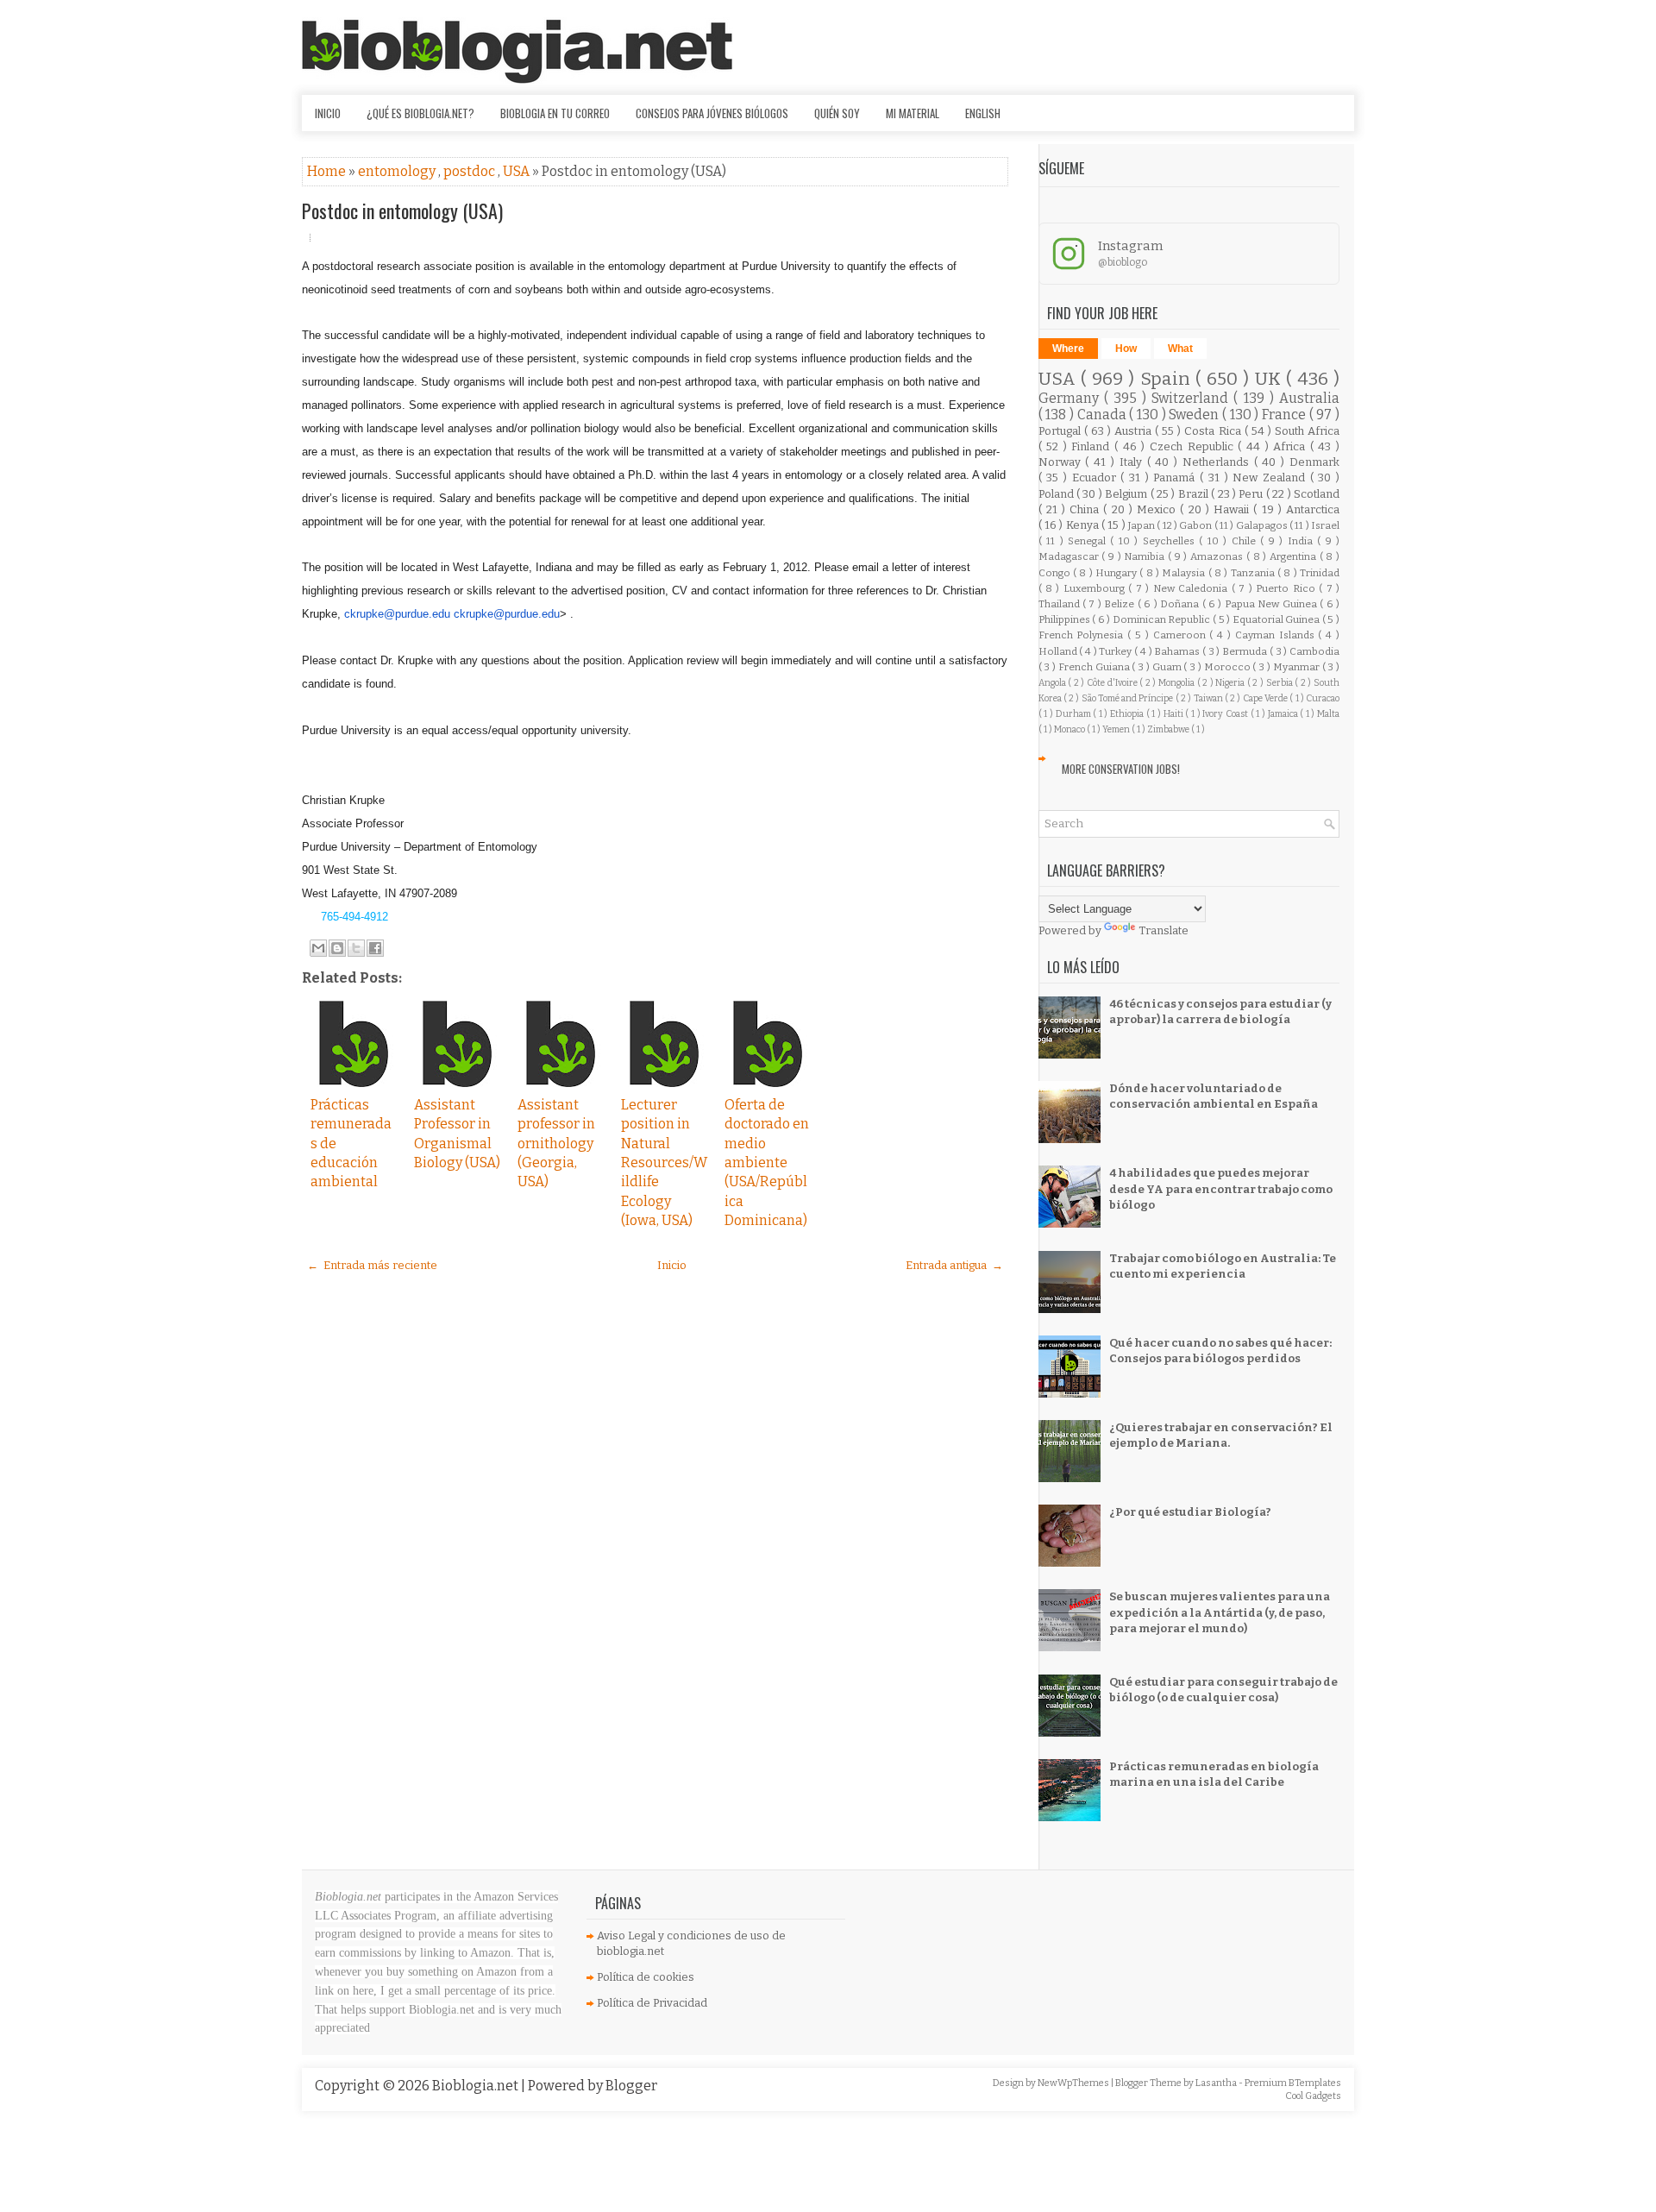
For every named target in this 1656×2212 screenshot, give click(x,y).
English (983, 113)
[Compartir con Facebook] (375, 948)
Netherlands (1218, 462)
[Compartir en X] (356, 948)
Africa (1292, 446)
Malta (1328, 714)
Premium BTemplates (1293, 2083)
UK (1271, 379)
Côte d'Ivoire (1113, 683)
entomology (398, 171)
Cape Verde (1267, 698)
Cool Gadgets (1313, 2096)
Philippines (1066, 619)
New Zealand (1271, 478)
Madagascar (1070, 556)
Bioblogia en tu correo (555, 113)
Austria (1135, 431)
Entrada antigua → (954, 1265)
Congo (1056, 573)
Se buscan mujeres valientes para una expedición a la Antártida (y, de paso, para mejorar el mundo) (1220, 1612)
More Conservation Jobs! (1121, 769)
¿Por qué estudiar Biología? (1190, 1512)
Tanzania (1254, 573)
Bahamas (1178, 651)
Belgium (1127, 494)
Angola (1054, 683)
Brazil (1195, 494)
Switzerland (1192, 398)
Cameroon (1182, 635)
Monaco (1070, 729)
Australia (1309, 398)
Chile (1246, 541)
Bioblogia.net (477, 2086)
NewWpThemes (1074, 2083)
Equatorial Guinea (1277, 619)
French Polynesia (1083, 635)
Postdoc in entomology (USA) (402, 211)
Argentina (1295, 556)
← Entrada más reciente (372, 1265)
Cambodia (1314, 651)
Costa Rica (1214, 431)
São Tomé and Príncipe (1129, 698)
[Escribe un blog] (337, 948)
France (1286, 415)
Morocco (1229, 667)
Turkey (1117, 651)
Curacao (1323, 698)
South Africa (1307, 431)
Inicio (328, 113)
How (1126, 349)
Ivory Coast (1226, 714)
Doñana (1181, 604)
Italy (1133, 462)
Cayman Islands (1277, 635)
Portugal (1061, 431)
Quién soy (837, 113)
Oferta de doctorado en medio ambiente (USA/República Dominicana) (767, 1163)
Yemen (1117, 729)
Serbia (1281, 683)
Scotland (1317, 494)
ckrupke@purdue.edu (397, 614)
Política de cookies (646, 1977)
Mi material (913, 113)
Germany (1071, 398)
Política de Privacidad (652, 2003)
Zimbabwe (1169, 729)
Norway (1062, 462)
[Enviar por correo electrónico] (318, 948)
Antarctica (1313, 509)
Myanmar (1298, 667)
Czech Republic (1194, 446)
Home (328, 171)
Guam (1168, 667)
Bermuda (1246, 651)
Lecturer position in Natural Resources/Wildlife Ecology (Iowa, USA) (664, 1163)
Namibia (1146, 556)
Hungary (1117, 573)
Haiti (1175, 714)
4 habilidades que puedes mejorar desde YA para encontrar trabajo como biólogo (1221, 1188)
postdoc (470, 171)
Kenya (1084, 525)
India (1302, 541)
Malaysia (1185, 573)
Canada (1104, 415)
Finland (1093, 446)
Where (1068, 349)
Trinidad (1320, 573)
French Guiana (1095, 667)
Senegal (1089, 541)
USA (517, 171)
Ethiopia (1128, 714)
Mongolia (1178, 683)
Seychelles (1171, 541)
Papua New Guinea (1272, 604)
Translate (1164, 930)
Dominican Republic (1163, 619)
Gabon (1196, 525)
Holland (1059, 651)
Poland (1057, 494)
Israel (1325, 525)
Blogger (631, 2086)
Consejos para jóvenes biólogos (712, 113)
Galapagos (1263, 525)
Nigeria (1231, 683)
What (1180, 349)
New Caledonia (1192, 588)
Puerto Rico (1287, 588)
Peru (1252, 494)
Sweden (1195, 415)
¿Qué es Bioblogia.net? (420, 113)
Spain (1168, 379)
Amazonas (1218, 556)
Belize (1120, 604)
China (1086, 509)
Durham (1075, 714)
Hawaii (1233, 509)
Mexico (1158, 509)
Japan (1142, 525)
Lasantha (1217, 2083)
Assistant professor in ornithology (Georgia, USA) (556, 1144)
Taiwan (1209, 698)
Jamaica (1284, 714)
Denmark (1314, 462)
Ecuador (1097, 478)
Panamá (1176, 478)
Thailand (1060, 604)
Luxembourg (1096, 588)
